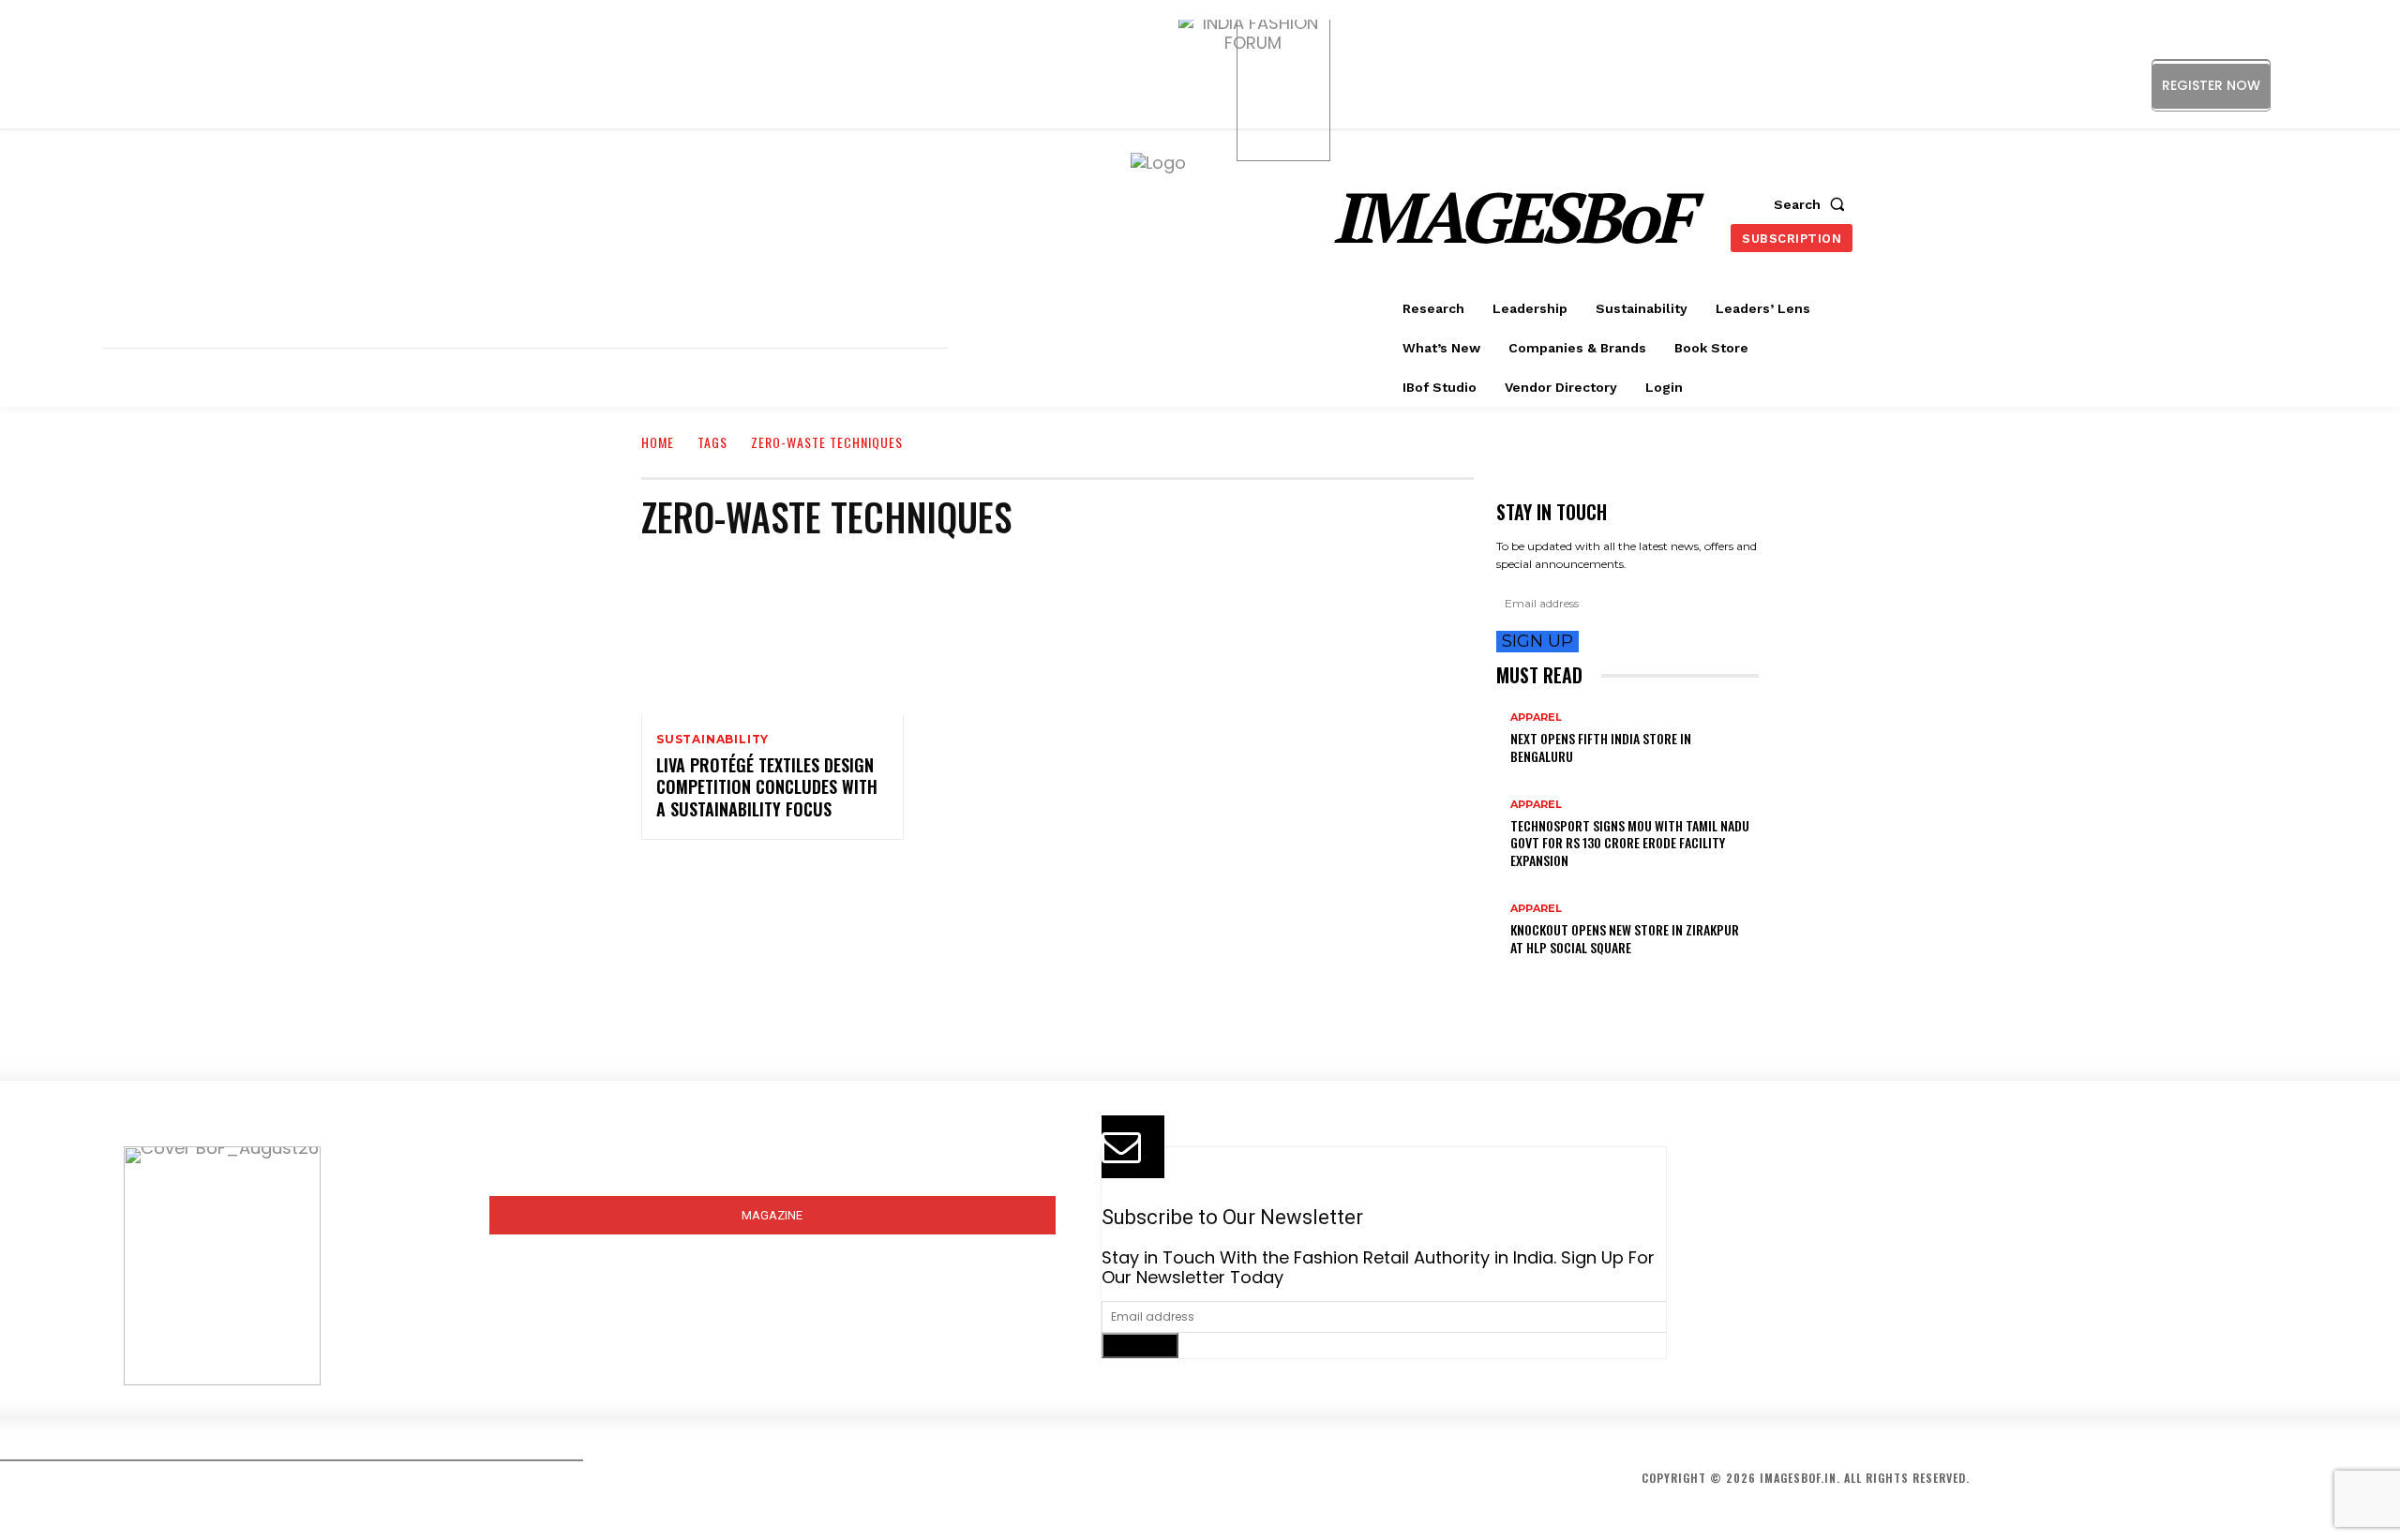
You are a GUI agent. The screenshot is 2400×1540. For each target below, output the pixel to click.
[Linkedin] (2341, 85)
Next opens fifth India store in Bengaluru (1601, 747)
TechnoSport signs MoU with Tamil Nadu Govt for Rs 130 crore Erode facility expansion (1630, 842)
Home (658, 442)
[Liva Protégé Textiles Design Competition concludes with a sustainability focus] (772, 636)
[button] (1813, 204)
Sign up (1537, 641)
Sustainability (712, 740)
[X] (2384, 85)
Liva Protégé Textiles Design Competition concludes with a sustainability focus (767, 787)
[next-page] (1516, 977)
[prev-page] (1503, 977)
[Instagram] (2299, 85)
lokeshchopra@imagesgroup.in (1857, 1310)
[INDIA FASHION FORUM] (1283, 86)
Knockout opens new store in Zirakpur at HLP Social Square (1625, 938)
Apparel (1536, 718)
